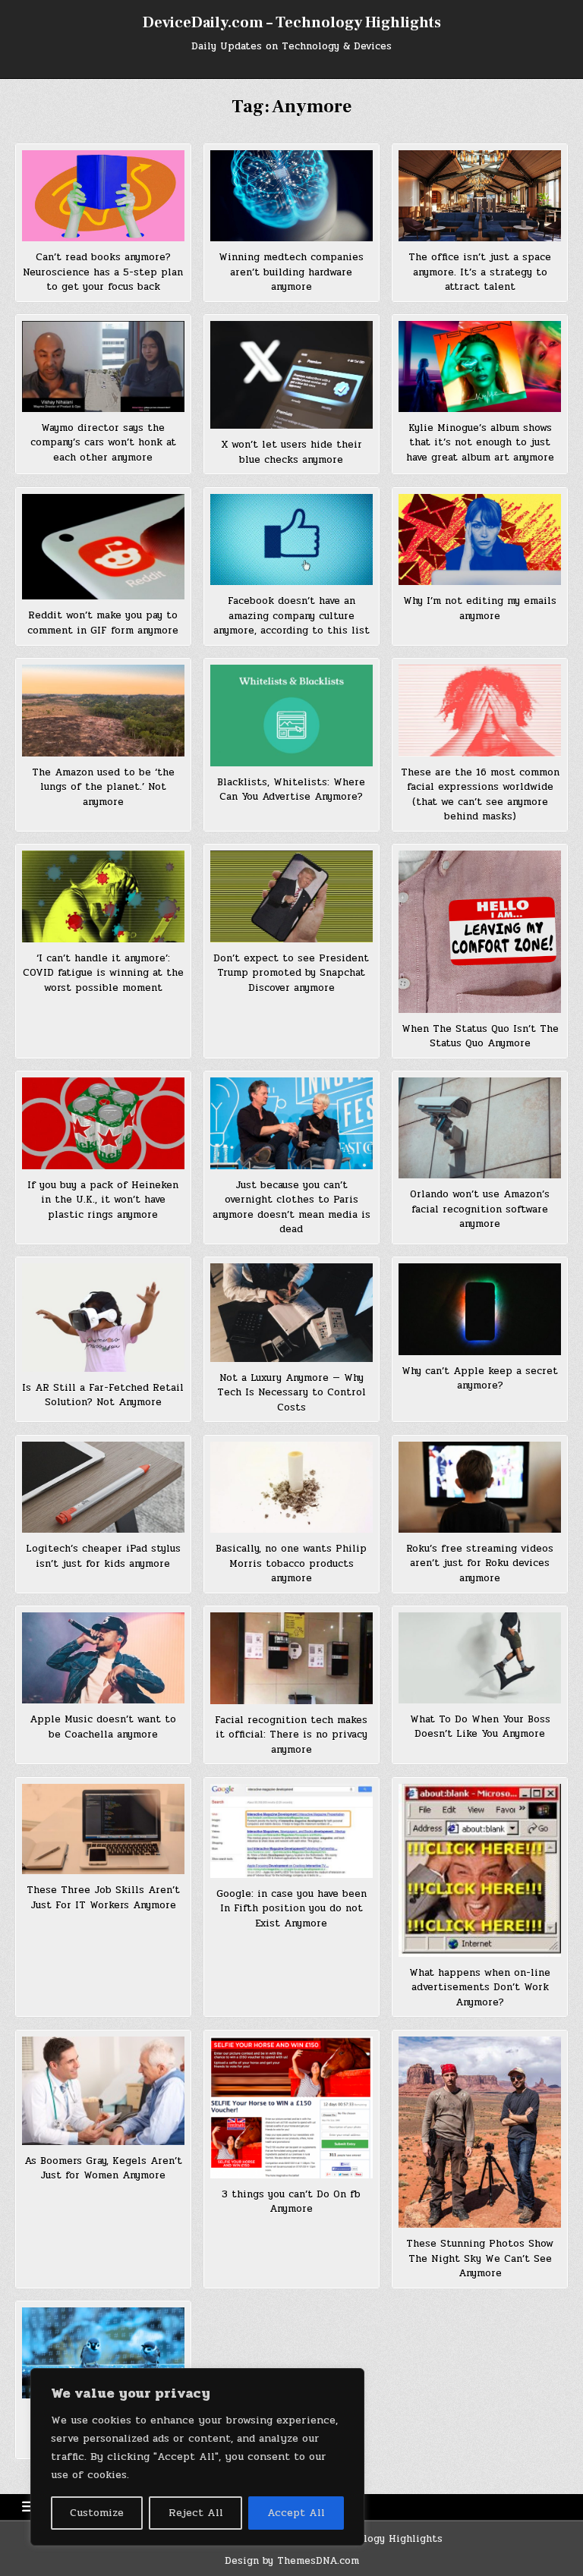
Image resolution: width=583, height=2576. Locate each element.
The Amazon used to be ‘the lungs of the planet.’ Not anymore (103, 787)
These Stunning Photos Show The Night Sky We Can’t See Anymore (480, 2258)
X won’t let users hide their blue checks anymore (291, 452)
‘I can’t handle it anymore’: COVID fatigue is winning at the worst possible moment (103, 973)
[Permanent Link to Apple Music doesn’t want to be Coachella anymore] (103, 1658)
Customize (97, 2513)
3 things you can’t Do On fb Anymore (291, 2202)
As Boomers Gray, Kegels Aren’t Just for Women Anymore (103, 2169)
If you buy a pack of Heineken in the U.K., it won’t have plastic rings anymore (103, 1200)
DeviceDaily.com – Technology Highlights (292, 23)
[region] (197, 2457)
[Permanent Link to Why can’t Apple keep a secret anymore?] (479, 1309)
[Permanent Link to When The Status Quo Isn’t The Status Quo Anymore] (479, 931)
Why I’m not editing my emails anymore (480, 609)
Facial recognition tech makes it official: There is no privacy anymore (291, 1735)
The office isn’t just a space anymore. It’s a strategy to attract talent (480, 272)
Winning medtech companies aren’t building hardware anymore (291, 272)
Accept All (296, 2513)
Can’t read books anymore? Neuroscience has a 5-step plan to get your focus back (103, 272)
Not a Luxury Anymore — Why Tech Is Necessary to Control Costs (291, 1393)
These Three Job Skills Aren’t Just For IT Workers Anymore (103, 1898)
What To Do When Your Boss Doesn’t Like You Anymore (480, 1727)
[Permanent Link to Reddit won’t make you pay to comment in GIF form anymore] (103, 547)
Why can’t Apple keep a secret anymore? (480, 1379)
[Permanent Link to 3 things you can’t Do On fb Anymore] (291, 2107)
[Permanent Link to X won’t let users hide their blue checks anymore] (291, 375)
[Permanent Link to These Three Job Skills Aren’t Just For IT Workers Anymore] (103, 1829)
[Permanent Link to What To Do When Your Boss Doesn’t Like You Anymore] (479, 1658)
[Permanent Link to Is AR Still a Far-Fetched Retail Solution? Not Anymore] (103, 1317)
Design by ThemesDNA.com (292, 2561)
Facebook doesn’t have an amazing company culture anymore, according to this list (291, 616)
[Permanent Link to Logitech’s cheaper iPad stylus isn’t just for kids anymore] (103, 1487)
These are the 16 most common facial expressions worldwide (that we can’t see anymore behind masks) (480, 795)
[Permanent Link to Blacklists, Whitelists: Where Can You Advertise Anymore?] (291, 715)
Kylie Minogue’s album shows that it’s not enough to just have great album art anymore (480, 443)
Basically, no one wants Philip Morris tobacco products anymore (291, 1563)
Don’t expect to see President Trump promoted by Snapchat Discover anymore (291, 973)
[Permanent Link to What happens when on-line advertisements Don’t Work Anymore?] (479, 1870)
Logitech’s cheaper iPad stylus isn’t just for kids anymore (103, 1556)
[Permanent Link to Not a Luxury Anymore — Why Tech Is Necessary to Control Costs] (291, 1312)
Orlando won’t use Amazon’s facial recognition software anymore (480, 1209)
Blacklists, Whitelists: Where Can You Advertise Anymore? (291, 790)
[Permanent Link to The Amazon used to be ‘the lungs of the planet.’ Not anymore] (103, 710)
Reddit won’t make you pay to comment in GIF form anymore (103, 623)
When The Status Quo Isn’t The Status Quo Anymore (480, 1036)
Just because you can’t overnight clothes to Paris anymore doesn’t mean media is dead (291, 1208)
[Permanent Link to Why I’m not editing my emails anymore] (479, 539)
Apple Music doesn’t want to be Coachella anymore (103, 1727)
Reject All (196, 2513)
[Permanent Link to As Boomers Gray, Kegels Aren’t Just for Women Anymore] (103, 2091)
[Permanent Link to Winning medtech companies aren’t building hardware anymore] (291, 196)
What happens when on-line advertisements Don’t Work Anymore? (480, 1988)
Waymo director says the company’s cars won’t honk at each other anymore (103, 443)
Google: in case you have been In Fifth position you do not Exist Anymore (291, 1909)
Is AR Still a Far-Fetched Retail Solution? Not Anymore (103, 1395)
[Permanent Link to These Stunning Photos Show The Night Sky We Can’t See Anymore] (479, 2132)
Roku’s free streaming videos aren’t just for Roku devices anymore (480, 1563)
